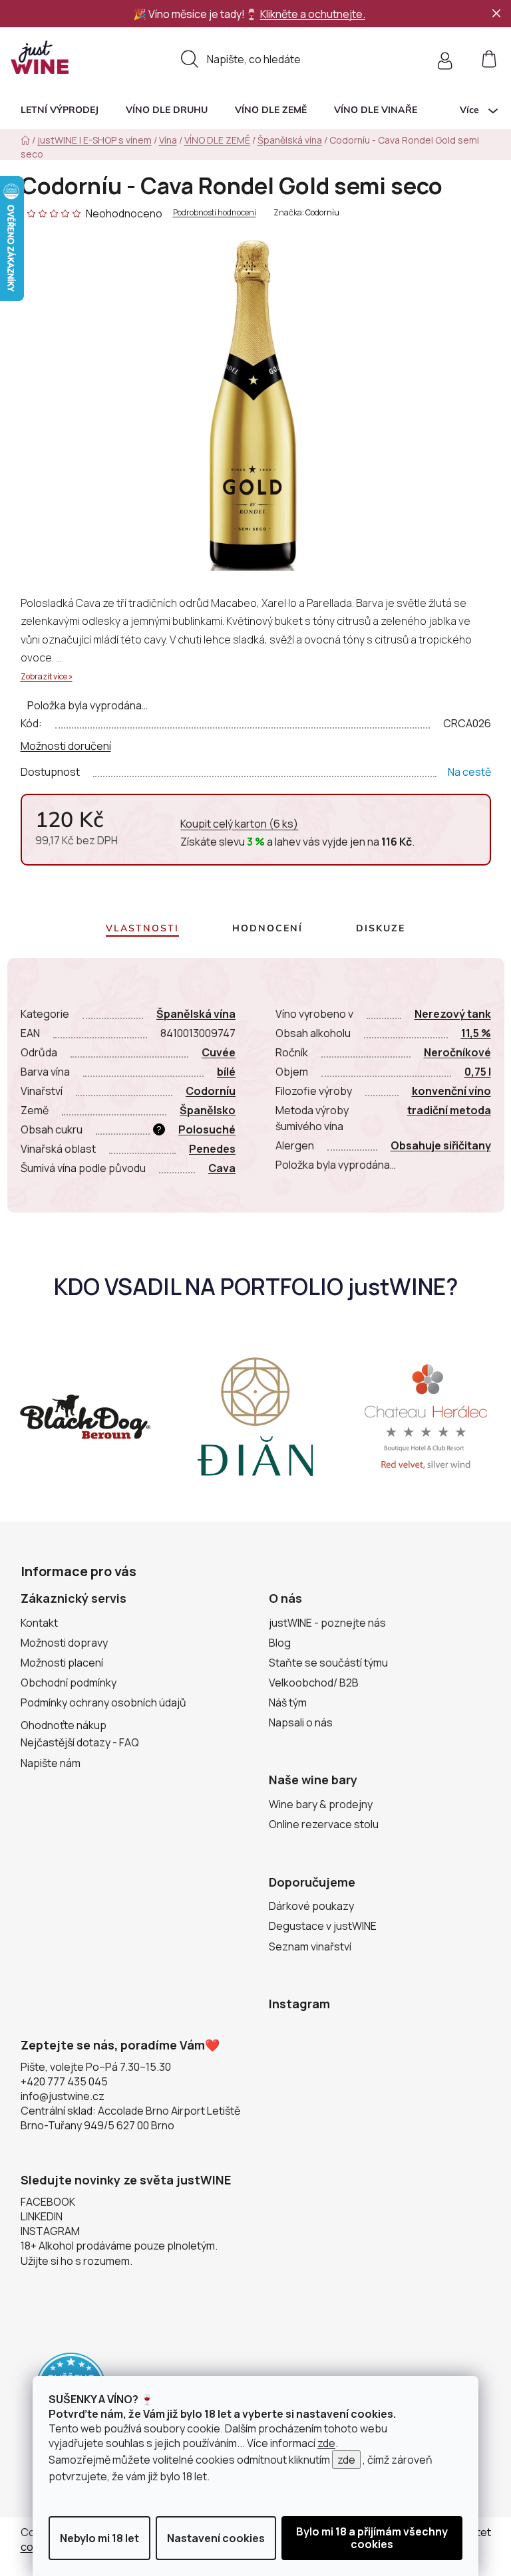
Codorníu (322, 212)
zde (326, 2443)
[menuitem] (60, 110)
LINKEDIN (42, 2216)
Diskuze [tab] (381, 928)
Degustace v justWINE (323, 1926)
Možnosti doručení (66, 746)
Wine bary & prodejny (321, 1804)
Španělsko (208, 1110)
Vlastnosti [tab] (142, 928)
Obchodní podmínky (69, 1683)
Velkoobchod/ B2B (314, 1683)
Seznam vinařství (310, 1946)
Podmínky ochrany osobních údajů (103, 1702)
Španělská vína (196, 1014)
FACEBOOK (48, 2202)
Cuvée (219, 1052)
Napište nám (51, 1763)
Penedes (212, 1149)
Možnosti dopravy (64, 1643)
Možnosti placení (62, 1663)
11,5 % (476, 1033)
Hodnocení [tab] (267, 928)
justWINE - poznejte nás (327, 1623)
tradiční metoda (449, 1110)
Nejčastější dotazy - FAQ (80, 1742)
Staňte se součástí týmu (328, 1663)
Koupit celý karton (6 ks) (239, 824)
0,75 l (478, 1072)
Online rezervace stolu (324, 1824)
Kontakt (39, 1623)
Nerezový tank (453, 1014)
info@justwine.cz (63, 2096)
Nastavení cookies (216, 2538)
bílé (226, 1072)
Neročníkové (457, 1052)
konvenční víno (451, 1091)
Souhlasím (372, 2538)
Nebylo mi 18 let (99, 2538)
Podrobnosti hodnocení (215, 213)
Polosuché (207, 1129)
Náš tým (288, 1702)
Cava (222, 1168)
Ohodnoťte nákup (64, 1725)
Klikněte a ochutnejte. (313, 14)
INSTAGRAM (50, 2231)
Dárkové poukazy (311, 1906)
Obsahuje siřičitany (441, 1145)
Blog (280, 1643)
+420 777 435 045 (64, 2081)
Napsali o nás (301, 1722)
